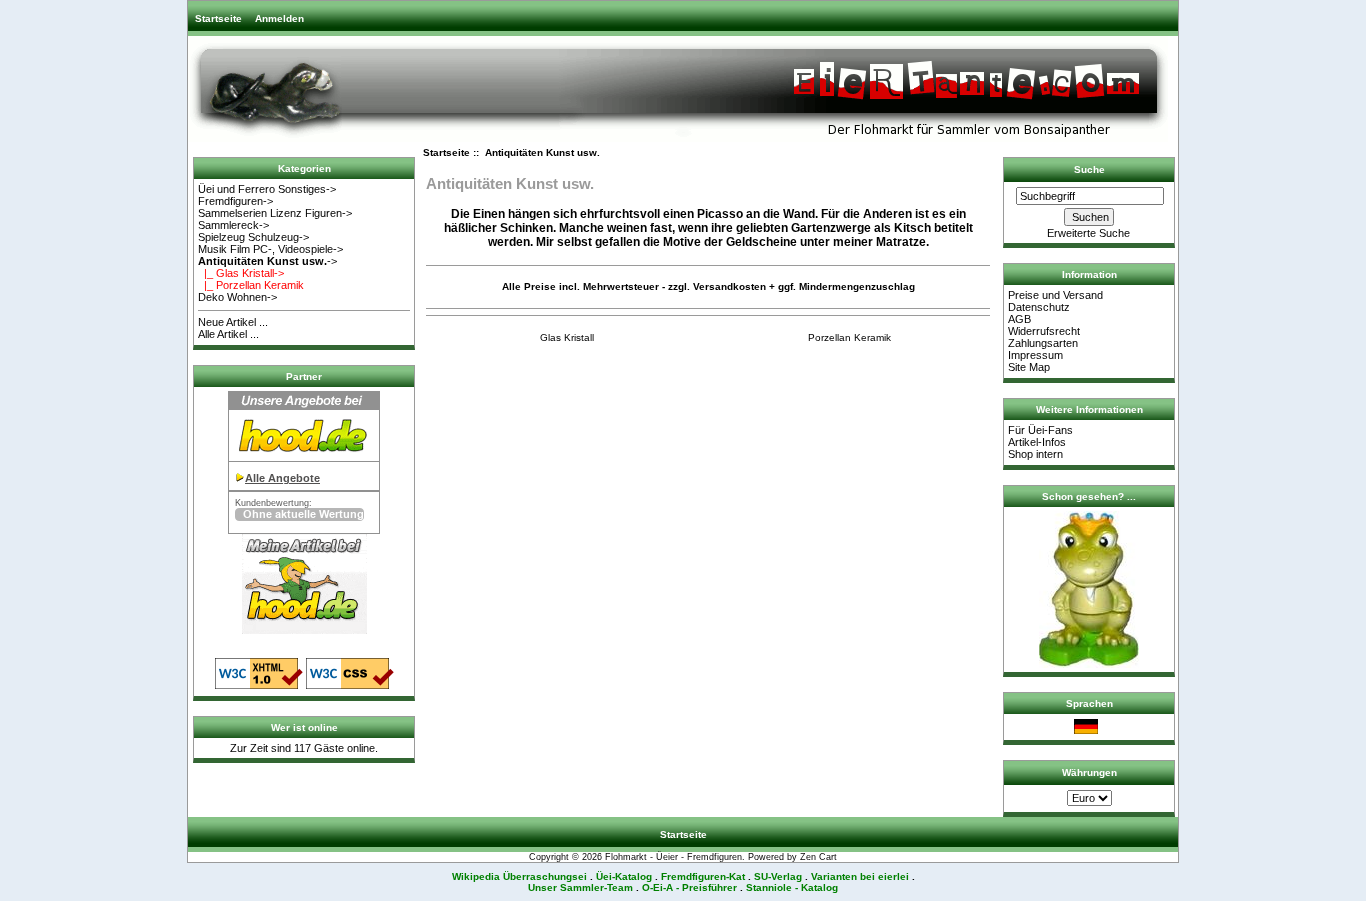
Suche (1089, 169)
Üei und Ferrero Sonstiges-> (267, 189)
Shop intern (1035, 454)
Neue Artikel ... (233, 322)
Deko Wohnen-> (237, 297)
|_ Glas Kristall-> (241, 273)
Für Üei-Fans (1040, 430)
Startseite (218, 18)
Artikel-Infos (1037, 442)
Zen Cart (818, 857)
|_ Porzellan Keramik (251, 285)
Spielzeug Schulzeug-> (253, 237)
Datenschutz (1039, 307)
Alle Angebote (282, 478)
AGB (1019, 319)
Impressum (1035, 355)
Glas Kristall (567, 337)
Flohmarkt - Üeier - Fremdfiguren (673, 857)
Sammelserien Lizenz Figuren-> (275, 213)
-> (267, 261)
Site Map (1029, 367)
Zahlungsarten (1043, 343)
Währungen (1089, 772)
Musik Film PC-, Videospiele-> (270, 249)
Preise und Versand (1055, 295)
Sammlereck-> (233, 225)
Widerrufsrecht (1044, 331)
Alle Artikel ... (228, 334)
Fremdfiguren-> (235, 201)
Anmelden (279, 18)
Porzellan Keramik (849, 337)
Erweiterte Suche (1088, 233)
